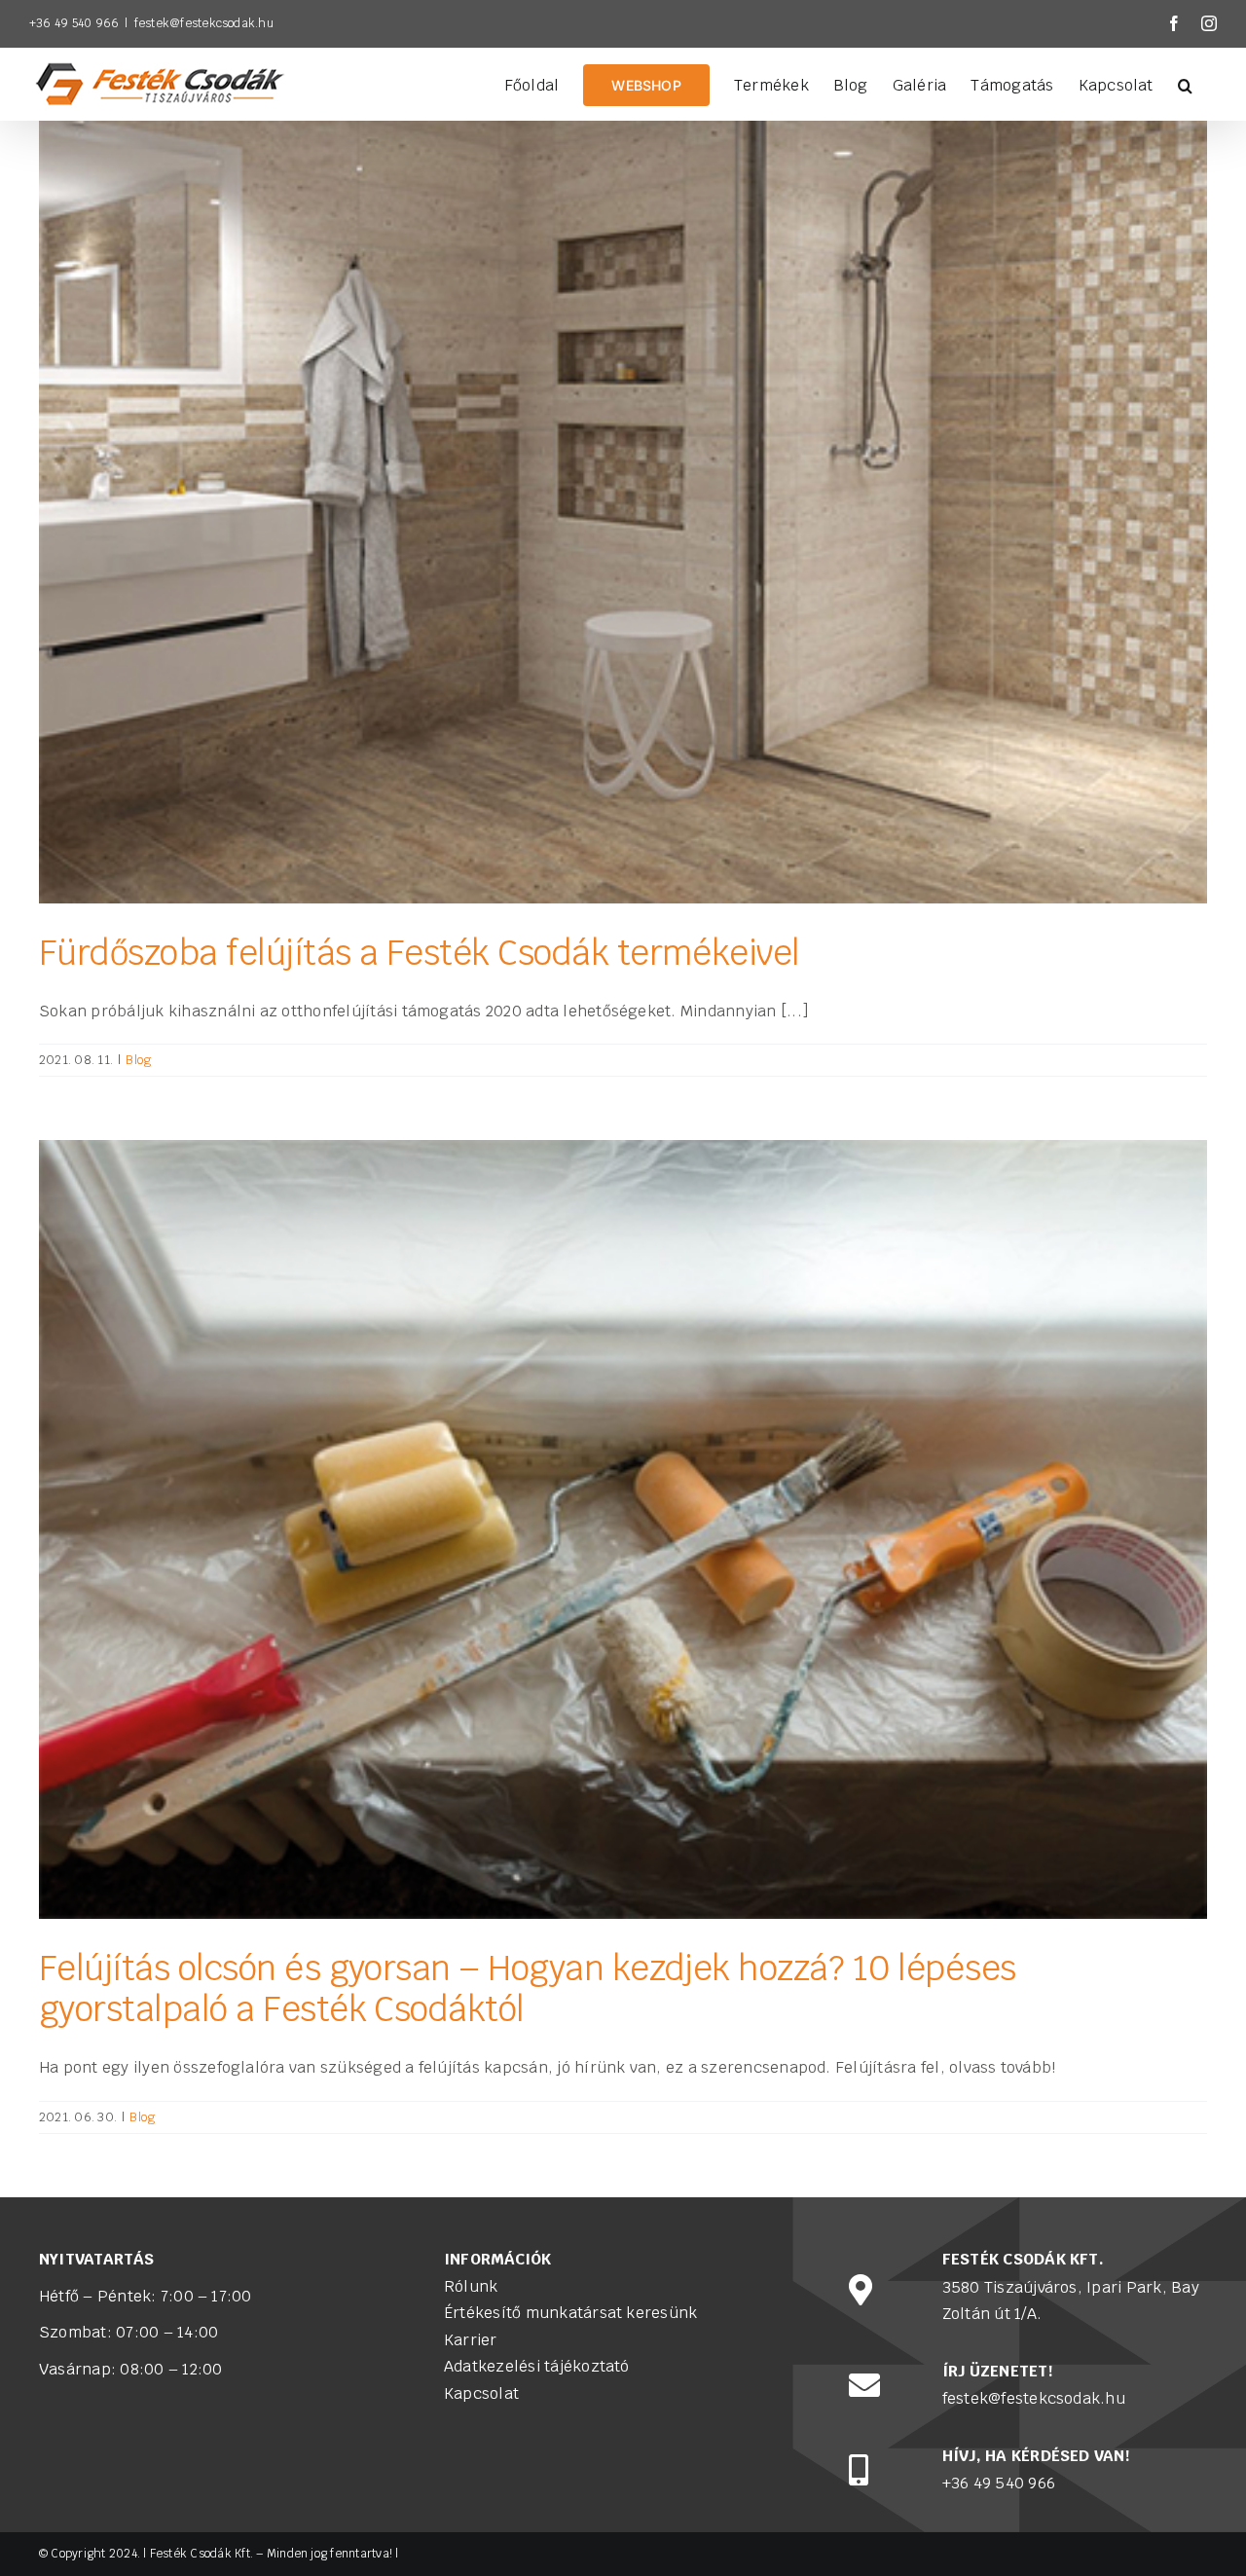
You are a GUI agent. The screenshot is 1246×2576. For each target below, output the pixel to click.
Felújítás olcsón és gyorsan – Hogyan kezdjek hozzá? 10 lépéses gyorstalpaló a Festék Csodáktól (527, 1988)
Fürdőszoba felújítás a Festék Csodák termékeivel (420, 953)
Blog (138, 1060)
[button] (1185, 84)
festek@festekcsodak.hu (204, 23)
